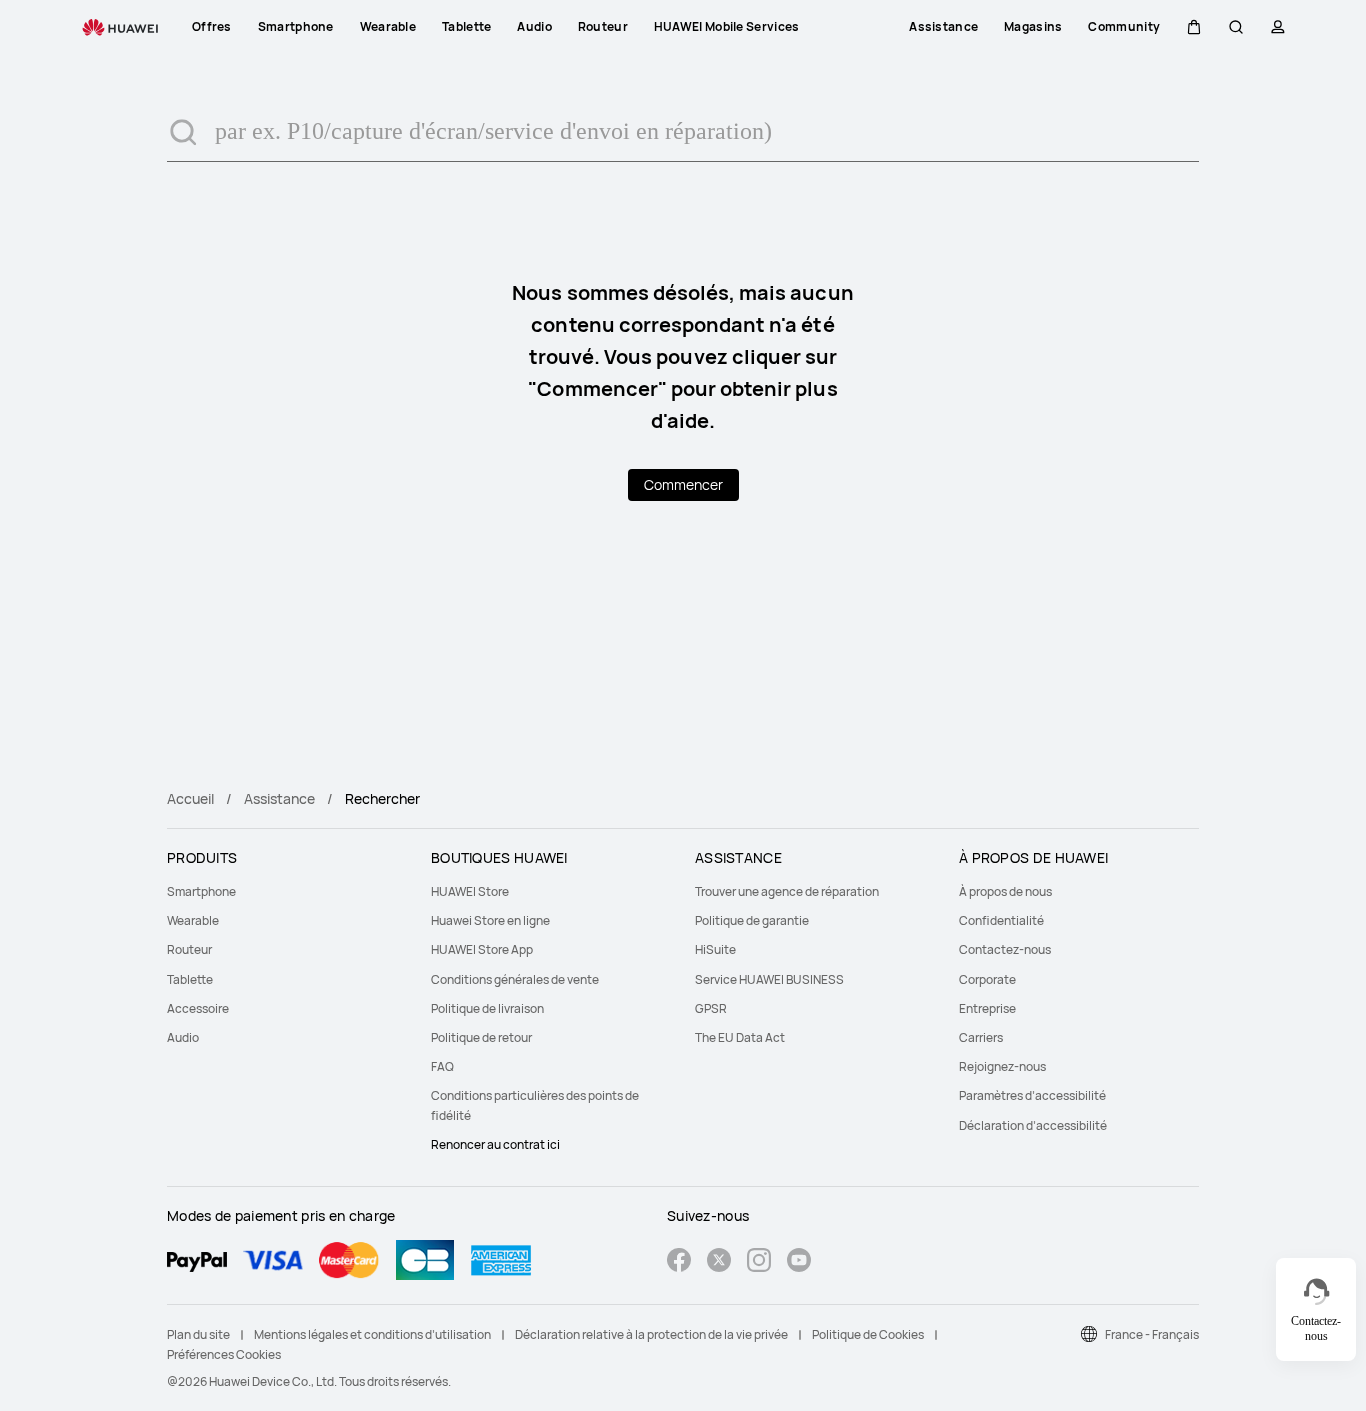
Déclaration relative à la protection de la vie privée (651, 1334)
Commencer (683, 484)
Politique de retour (481, 1037)
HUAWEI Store (470, 891)
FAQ (442, 1066)
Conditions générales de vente (515, 979)
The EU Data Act (740, 1037)
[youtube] (799, 1262)
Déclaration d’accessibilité (1033, 1125)
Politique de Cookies (868, 1334)
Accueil (190, 798)
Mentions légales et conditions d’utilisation (372, 1334)
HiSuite (715, 949)
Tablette (190, 979)
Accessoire (198, 1008)
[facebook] (679, 1262)
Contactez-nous (1005, 949)
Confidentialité (1001, 920)
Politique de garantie (752, 920)
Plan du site (198, 1334)
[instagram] (759, 1262)
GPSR (711, 1008)
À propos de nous (1005, 891)
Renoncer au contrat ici (495, 1144)
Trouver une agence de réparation (787, 891)
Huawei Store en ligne (490, 920)
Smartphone (201, 891)
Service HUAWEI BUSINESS (769, 979)
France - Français (1152, 1334)
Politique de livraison (487, 1008)
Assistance (279, 798)
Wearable (193, 920)
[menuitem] (287, 891)
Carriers (981, 1037)
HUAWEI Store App (482, 949)
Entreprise (987, 1008)
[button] (1194, 27)
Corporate (987, 979)
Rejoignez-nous (1002, 1066)
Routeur (189, 949)
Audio (183, 1037)
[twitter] (719, 1262)
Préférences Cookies (224, 1354)
